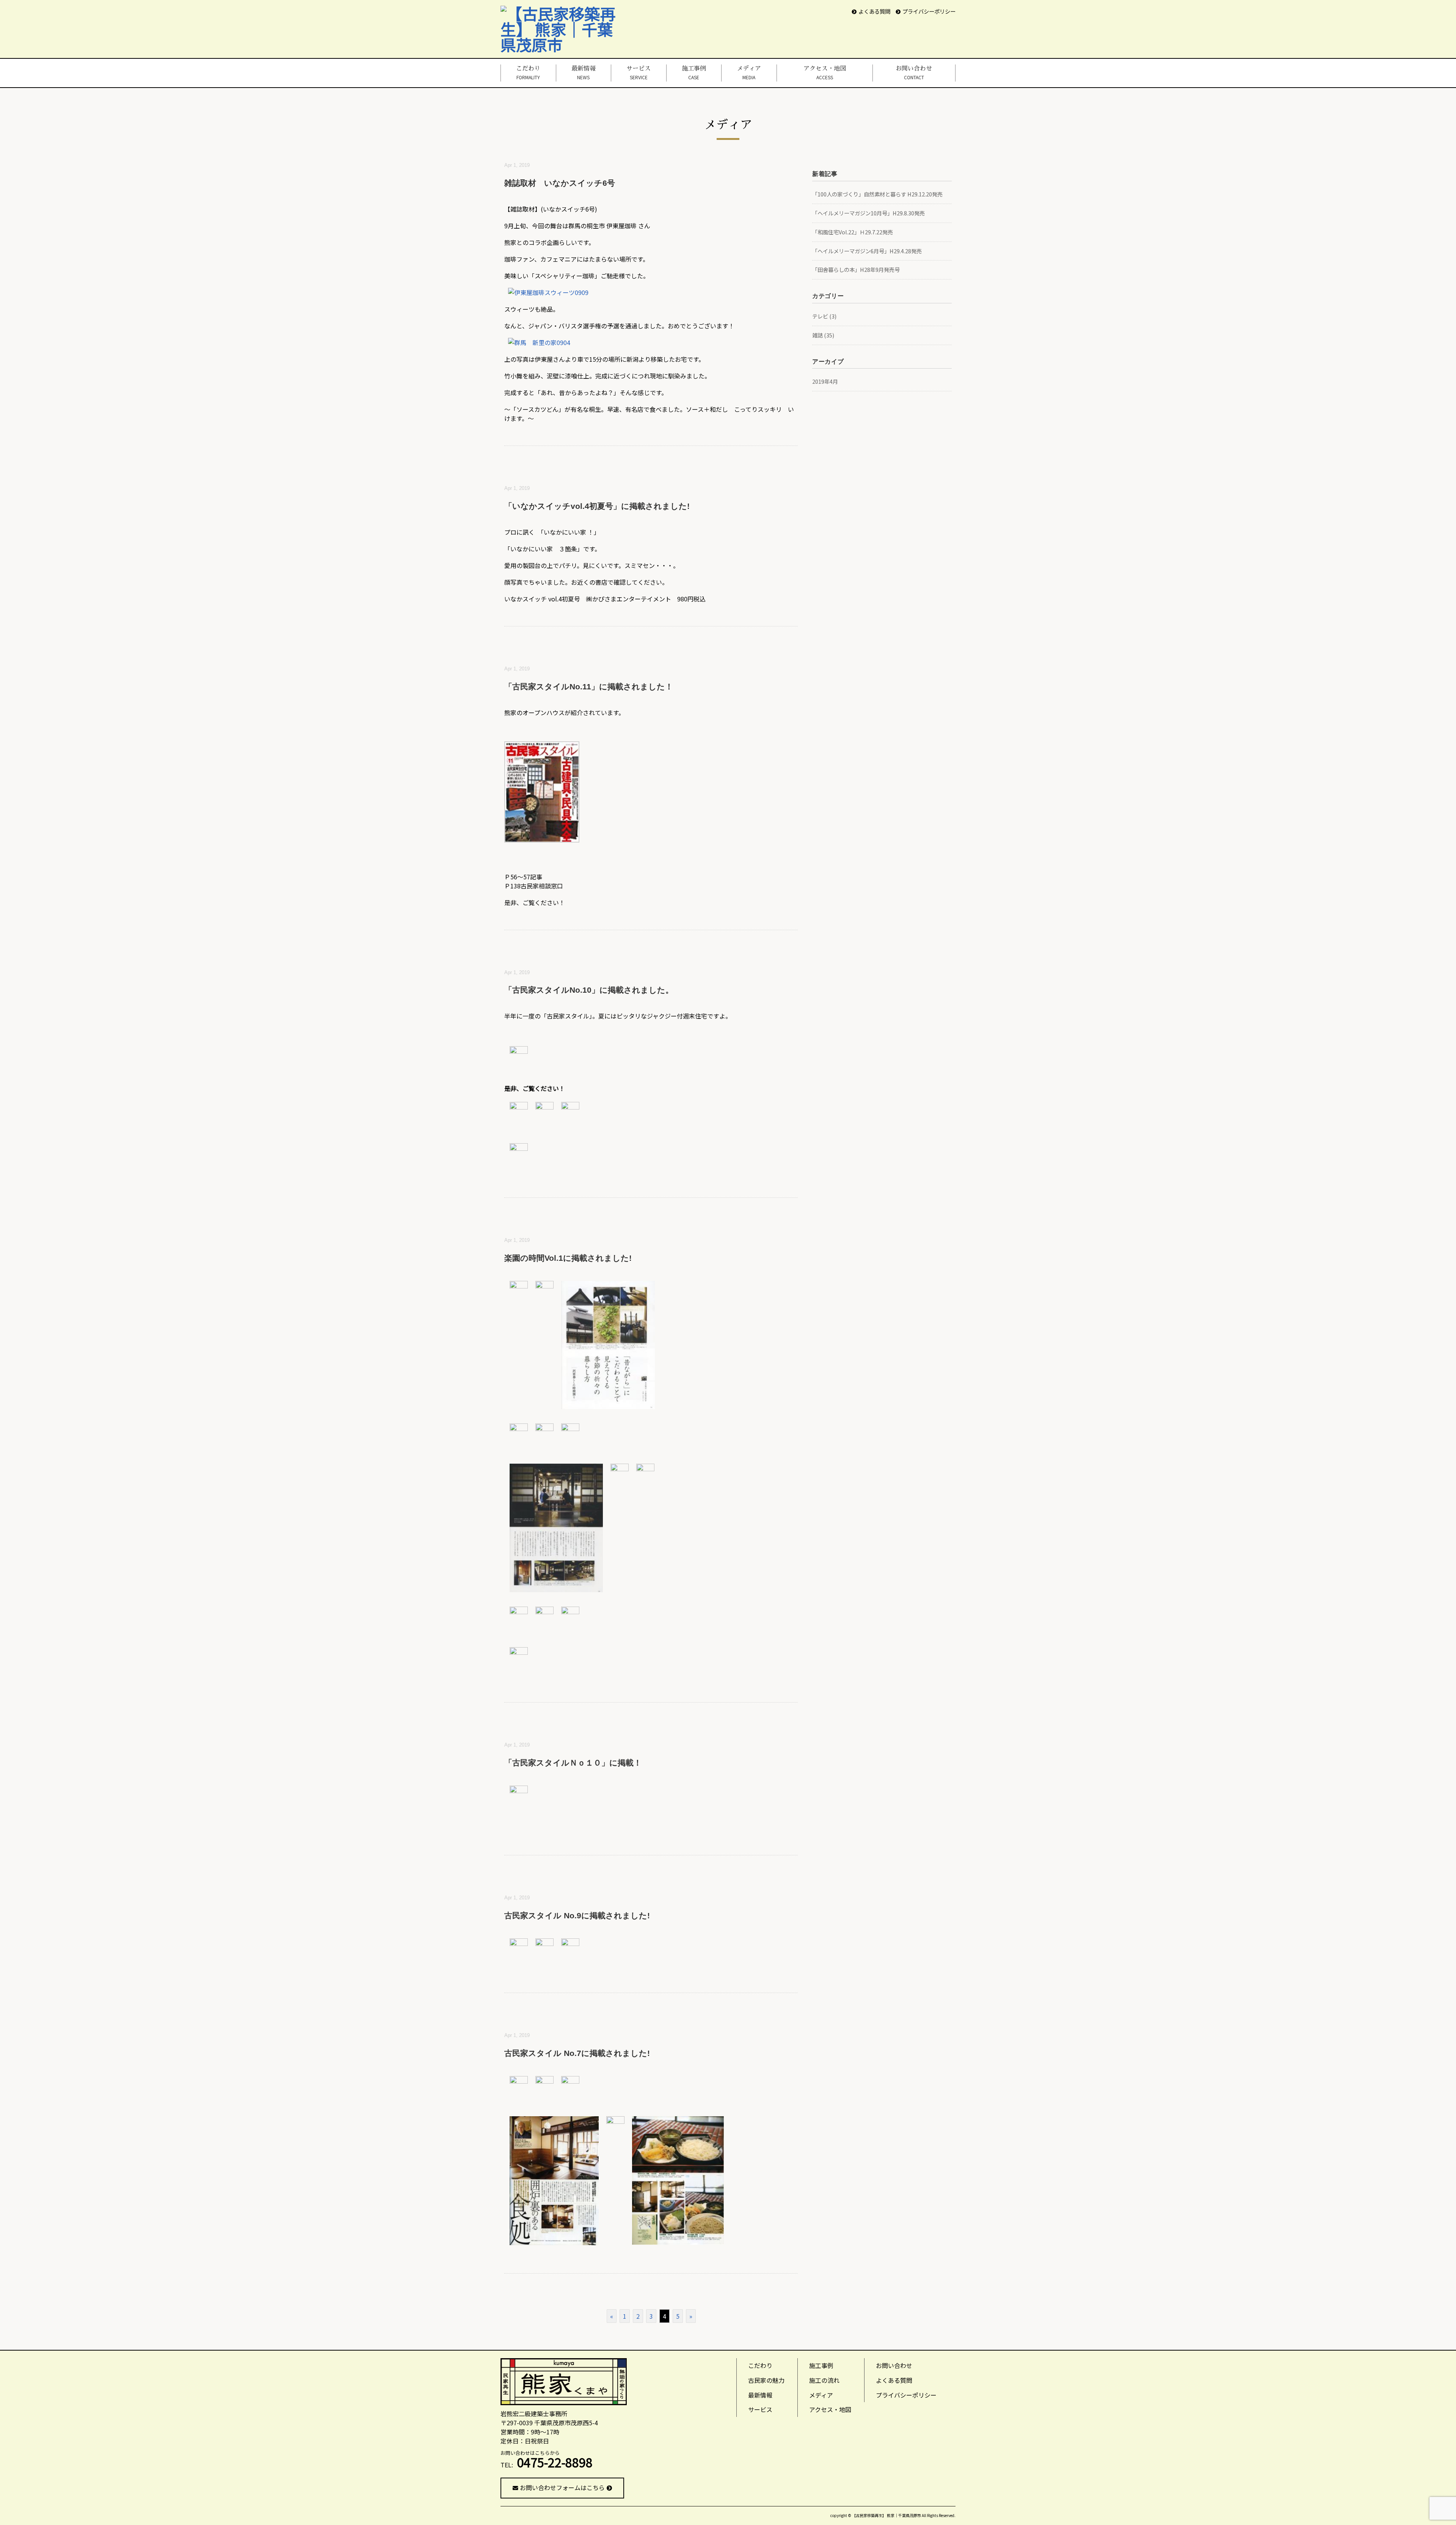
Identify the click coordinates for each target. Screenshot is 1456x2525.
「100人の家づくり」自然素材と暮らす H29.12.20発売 (877, 194)
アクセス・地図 (825, 73)
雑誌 (817, 335)
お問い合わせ (914, 73)
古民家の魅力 (766, 2380)
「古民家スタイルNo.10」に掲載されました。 (589, 990)
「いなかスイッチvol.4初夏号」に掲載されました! (597, 506)
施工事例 (694, 73)
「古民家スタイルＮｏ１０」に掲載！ (573, 1763)
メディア (749, 73)
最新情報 (584, 73)
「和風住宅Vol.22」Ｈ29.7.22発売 (853, 232)
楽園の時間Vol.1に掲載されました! (568, 1258)
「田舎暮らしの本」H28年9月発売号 (856, 269)
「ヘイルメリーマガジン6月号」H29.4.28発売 (867, 251)
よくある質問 (874, 11)
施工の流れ (824, 2380)
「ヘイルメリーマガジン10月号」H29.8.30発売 (868, 213)
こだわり (528, 73)
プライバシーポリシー (929, 11)
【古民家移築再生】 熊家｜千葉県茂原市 (886, 2515)
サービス (639, 73)
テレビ (820, 316)
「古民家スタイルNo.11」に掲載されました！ (589, 687)
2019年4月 (825, 381)
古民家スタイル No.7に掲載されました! (577, 2053)
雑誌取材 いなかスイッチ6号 (560, 183)
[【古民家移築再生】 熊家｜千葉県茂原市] (564, 13)
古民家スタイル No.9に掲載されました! (577, 1915)
